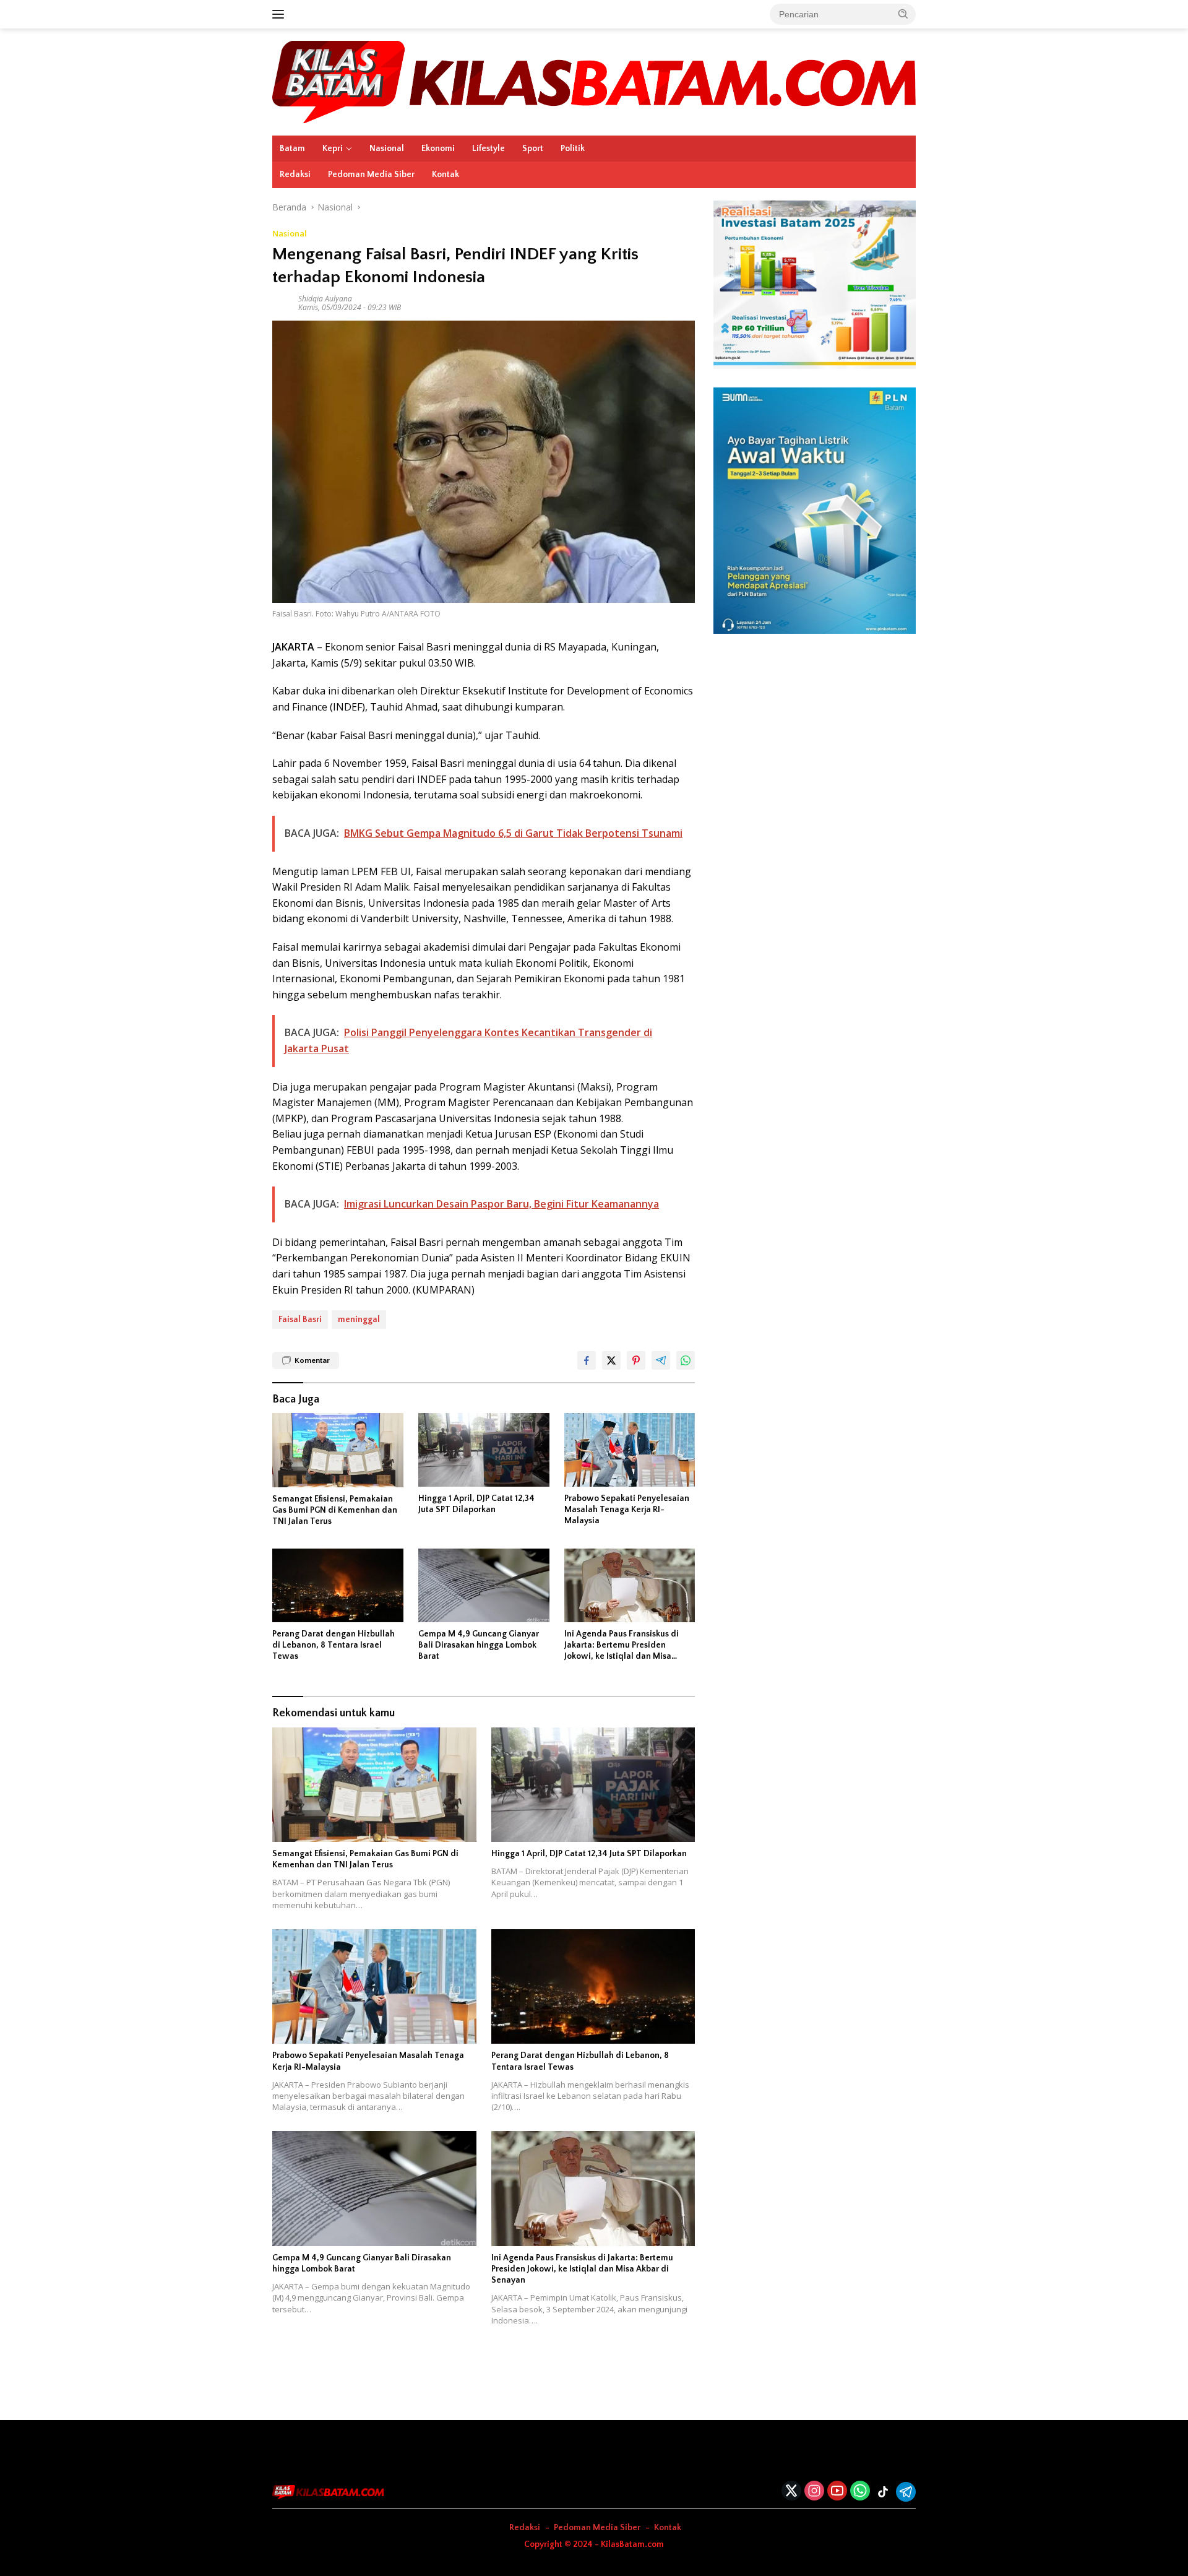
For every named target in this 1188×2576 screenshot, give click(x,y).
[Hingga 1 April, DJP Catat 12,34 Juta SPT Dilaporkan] (484, 1450)
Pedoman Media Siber (371, 175)
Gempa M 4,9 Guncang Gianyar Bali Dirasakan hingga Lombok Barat (479, 1645)
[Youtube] (837, 2492)
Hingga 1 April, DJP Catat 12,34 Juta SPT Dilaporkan (476, 1504)
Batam (292, 149)
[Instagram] (814, 2492)
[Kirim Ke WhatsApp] (686, 1360)
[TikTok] (883, 2492)
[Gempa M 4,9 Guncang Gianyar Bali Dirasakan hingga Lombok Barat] (484, 1585)
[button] (903, 14)
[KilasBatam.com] (594, 81)
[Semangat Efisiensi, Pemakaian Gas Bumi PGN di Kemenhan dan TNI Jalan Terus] (338, 1450)
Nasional (387, 149)
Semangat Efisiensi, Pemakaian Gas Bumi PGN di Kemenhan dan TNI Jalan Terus (335, 1510)
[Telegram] (906, 2492)
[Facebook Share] (587, 1360)
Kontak (445, 175)
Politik (573, 149)
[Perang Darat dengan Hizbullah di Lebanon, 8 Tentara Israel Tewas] (338, 1585)
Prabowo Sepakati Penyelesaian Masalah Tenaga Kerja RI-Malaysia (627, 1510)
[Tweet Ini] (611, 1360)
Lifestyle (489, 149)
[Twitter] (791, 2492)
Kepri (333, 149)
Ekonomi (438, 149)
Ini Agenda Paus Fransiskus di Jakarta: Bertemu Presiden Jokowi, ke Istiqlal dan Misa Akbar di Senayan (622, 1646)
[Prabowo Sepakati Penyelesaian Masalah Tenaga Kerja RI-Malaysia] (630, 1450)
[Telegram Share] (661, 1360)
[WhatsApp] (860, 2492)
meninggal (359, 1320)
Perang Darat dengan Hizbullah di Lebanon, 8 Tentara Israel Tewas (334, 1645)
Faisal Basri (300, 1320)
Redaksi (295, 175)
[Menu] (281, 14)
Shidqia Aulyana (325, 299)
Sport (533, 149)
